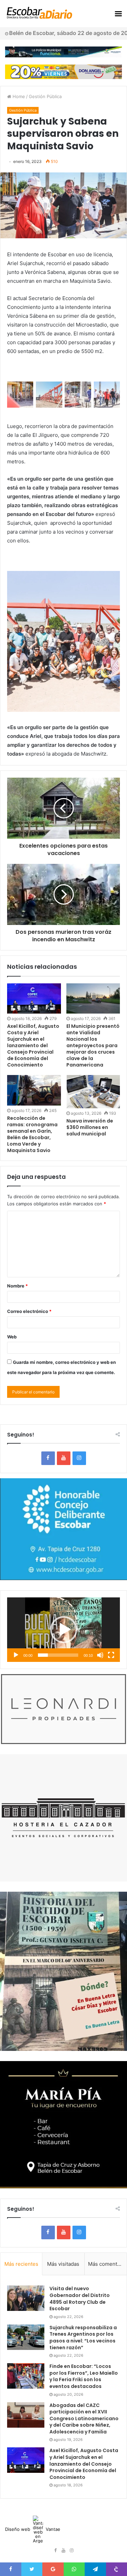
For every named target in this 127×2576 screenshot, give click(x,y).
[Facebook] (48, 1458)
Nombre (17, 1286)
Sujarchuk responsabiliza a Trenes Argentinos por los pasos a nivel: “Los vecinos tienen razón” (83, 2338)
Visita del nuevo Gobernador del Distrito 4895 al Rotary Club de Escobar (80, 2299)
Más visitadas (63, 2264)
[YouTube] (64, 1458)
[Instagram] (79, 1458)
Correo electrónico (29, 1311)
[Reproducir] (16, 1655)
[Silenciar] (100, 1655)
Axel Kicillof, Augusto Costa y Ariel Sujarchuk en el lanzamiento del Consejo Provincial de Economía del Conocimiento (33, 1045)
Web (12, 1337)
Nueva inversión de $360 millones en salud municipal (90, 1127)
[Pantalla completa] (111, 1655)
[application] (63, 1630)
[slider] (58, 1655)
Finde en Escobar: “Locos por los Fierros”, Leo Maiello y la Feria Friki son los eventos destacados (84, 2376)
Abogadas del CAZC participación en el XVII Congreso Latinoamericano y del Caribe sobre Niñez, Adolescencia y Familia (84, 2419)
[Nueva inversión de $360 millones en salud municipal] (93, 1092)
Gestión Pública (45, 96)
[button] (64, 1630)
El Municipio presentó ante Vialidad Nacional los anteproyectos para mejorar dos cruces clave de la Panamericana (93, 1045)
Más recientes (21, 2264)
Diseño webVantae (33, 2529)
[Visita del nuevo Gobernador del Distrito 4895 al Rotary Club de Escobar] (26, 2298)
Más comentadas (107, 2264)
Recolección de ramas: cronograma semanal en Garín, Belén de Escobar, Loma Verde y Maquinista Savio (32, 1134)
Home (18, 96)
